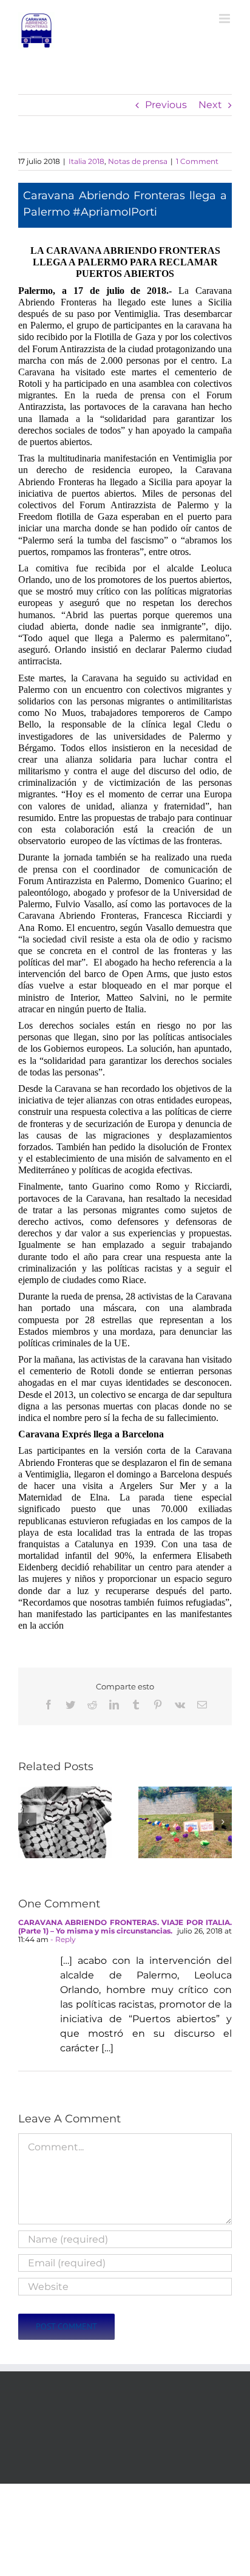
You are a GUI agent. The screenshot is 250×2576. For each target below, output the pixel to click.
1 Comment (197, 161)
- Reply (62, 1939)
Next (210, 105)
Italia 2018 (86, 161)
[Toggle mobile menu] (225, 19)
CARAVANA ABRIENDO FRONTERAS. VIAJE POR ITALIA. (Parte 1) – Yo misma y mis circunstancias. (125, 1927)
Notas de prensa (138, 161)
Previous (166, 105)
